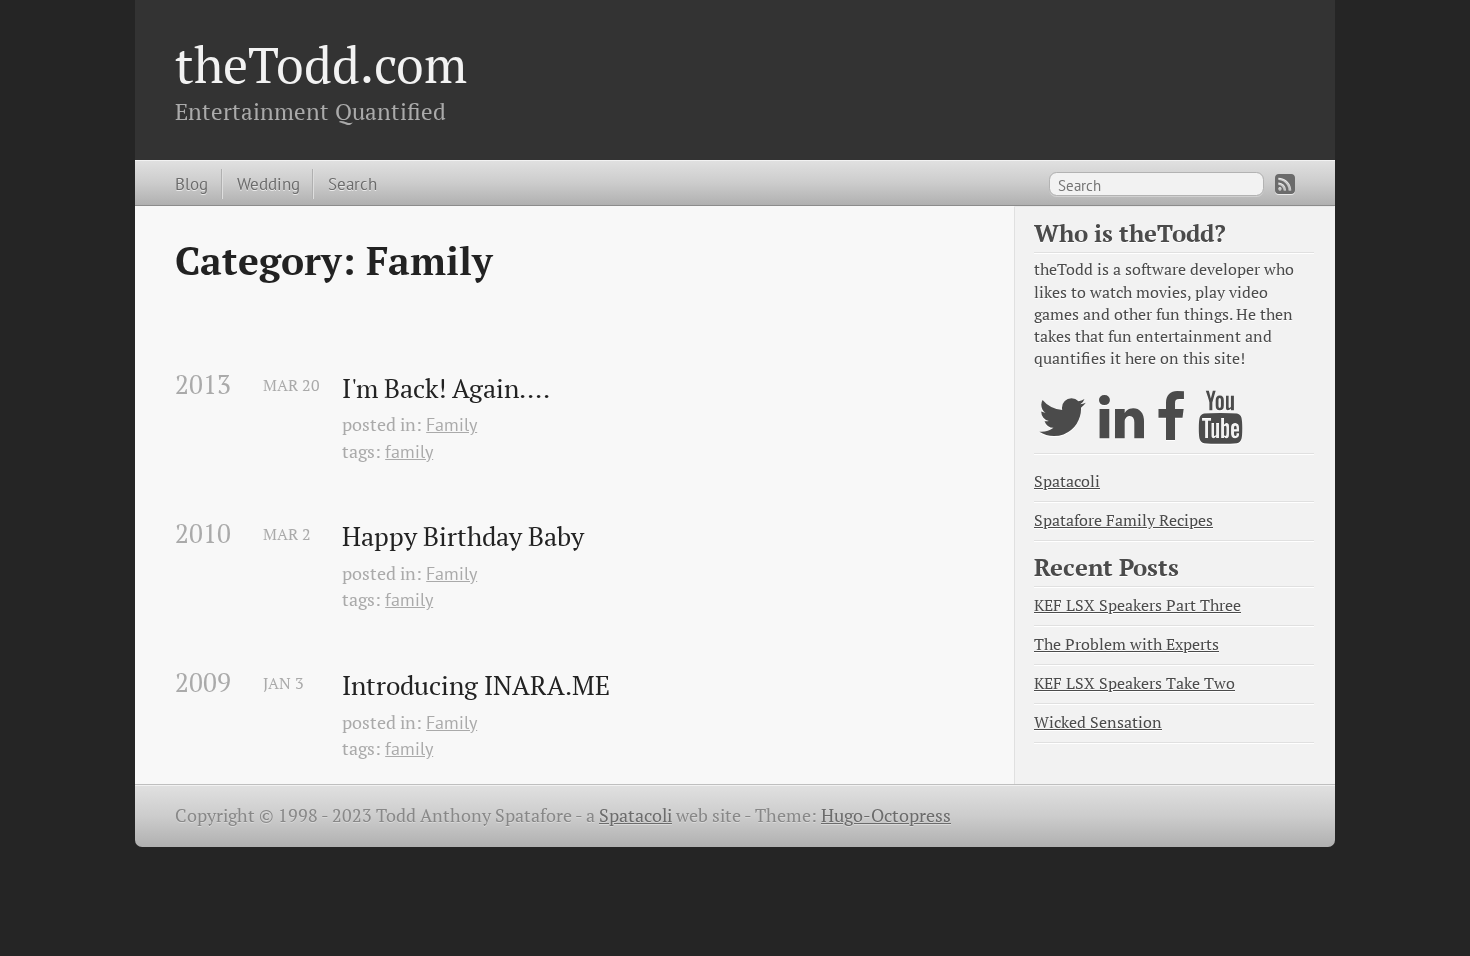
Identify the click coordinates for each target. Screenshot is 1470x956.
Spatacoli (1067, 481)
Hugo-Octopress (886, 815)
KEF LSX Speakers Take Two (1134, 683)
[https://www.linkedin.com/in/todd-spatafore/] (1121, 429)
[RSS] (1285, 184)
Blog (191, 183)
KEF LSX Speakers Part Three (1137, 605)
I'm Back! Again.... (446, 389)
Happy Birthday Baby (463, 537)
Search (352, 183)
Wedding (268, 183)
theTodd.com (321, 64)
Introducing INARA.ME (476, 686)
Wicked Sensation (1098, 722)
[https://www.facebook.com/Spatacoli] (1171, 429)
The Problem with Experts (1126, 644)
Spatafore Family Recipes (1123, 520)
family (409, 451)
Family (451, 424)
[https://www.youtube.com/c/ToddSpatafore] (1220, 429)
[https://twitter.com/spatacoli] (1062, 429)
